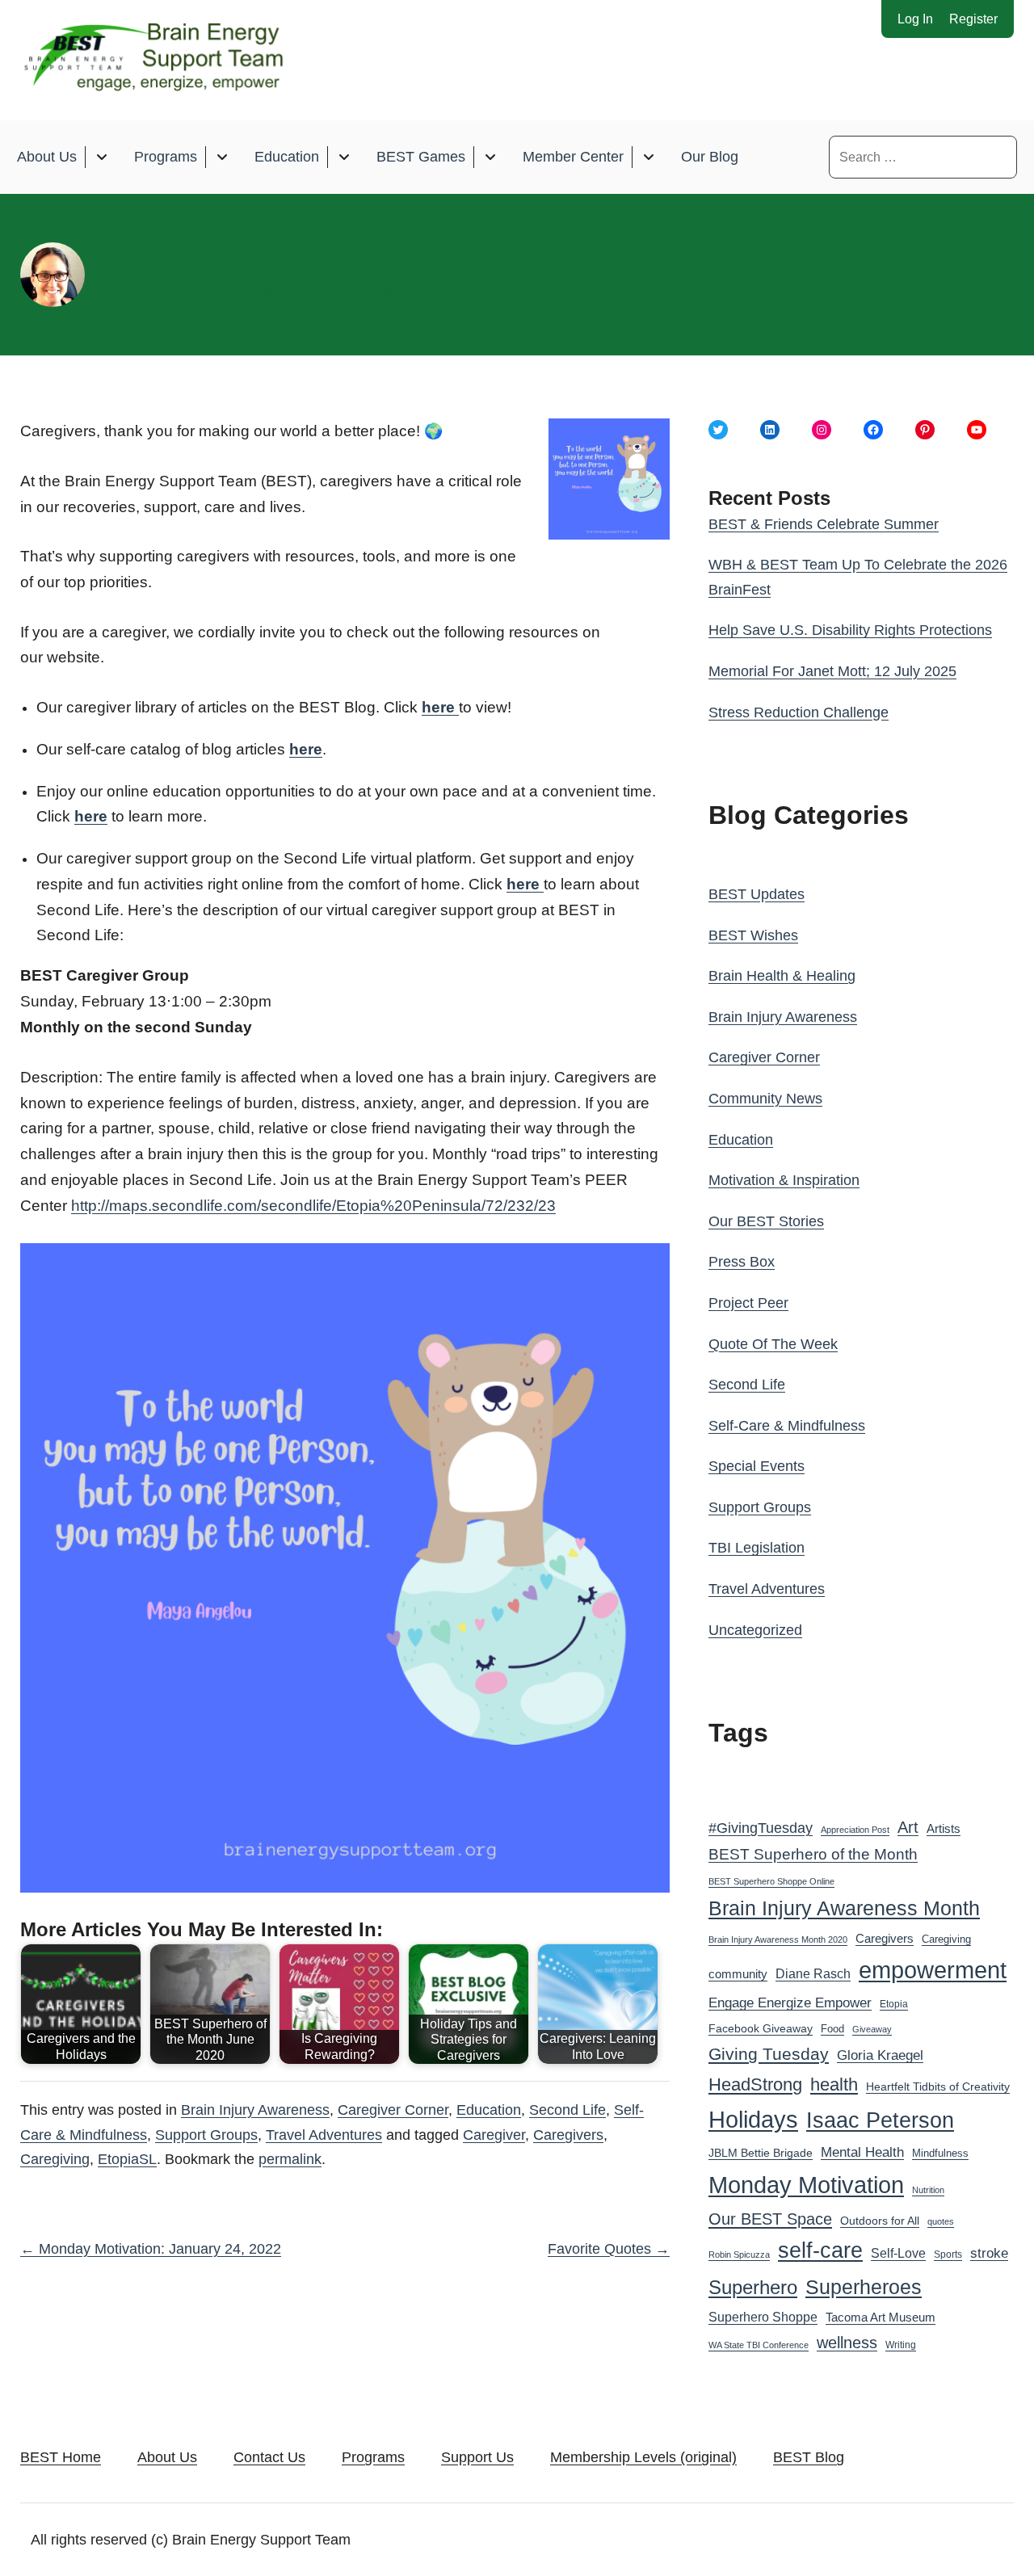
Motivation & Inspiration (784, 1180)
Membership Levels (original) (643, 2457)
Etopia (894, 2004)
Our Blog (710, 157)
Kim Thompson (355, 292)
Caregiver (494, 2135)
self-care (820, 2250)
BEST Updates (757, 894)
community (738, 1974)
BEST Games (421, 157)
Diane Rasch (813, 1973)
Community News (765, 1099)
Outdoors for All (880, 2221)
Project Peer (748, 1303)
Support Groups (206, 2135)
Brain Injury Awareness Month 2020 (778, 1939)
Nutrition (928, 2190)
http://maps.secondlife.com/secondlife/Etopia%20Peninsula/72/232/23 (313, 1206)
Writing (901, 2345)
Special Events (757, 1466)
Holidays (753, 2120)
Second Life (567, 2110)
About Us (47, 157)
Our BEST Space (770, 2219)
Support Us (477, 2457)
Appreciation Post (855, 1830)
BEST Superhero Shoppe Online (771, 1881)
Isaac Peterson (880, 2120)
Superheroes (864, 2287)
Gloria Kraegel (880, 2055)
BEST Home (61, 2457)
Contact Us (269, 2457)
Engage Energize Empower (790, 2002)
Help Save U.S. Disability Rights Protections (850, 630)
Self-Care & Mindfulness (787, 1426)
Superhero (753, 2287)
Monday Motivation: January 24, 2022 (151, 2249)
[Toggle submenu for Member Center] (648, 157)
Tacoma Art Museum (881, 2318)
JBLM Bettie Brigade (761, 2153)
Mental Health (862, 2152)
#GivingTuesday (761, 1828)
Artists (944, 1829)
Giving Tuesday (769, 2054)
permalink (290, 2159)
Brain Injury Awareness (255, 2110)
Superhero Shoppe (763, 2317)
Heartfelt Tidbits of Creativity (938, 2087)
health (834, 2084)
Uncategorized (755, 1630)
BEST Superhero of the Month (813, 1854)
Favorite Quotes (609, 2249)
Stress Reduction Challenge (799, 712)
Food (832, 2029)
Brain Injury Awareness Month (844, 1908)
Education (287, 157)
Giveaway (872, 2029)
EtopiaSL (127, 2159)
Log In (915, 19)
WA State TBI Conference (759, 2345)
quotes (941, 2221)
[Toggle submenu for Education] (344, 157)
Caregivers (568, 2135)
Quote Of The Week (773, 1344)
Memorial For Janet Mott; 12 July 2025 (832, 671)
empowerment (933, 1970)
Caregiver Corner (393, 2110)
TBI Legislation (757, 1548)
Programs (166, 157)
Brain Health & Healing (782, 976)
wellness (847, 2343)
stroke (989, 2253)
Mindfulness (940, 2154)
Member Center (573, 157)
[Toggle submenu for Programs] (222, 157)
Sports (948, 2255)
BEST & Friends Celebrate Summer (824, 524)
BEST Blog (809, 2457)
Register (973, 19)
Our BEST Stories (766, 1221)
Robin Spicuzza (739, 2255)
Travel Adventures (324, 2135)
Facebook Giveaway (761, 2029)
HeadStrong (755, 2084)
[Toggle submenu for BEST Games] (490, 157)
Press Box (742, 1262)
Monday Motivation (806, 2185)
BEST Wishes (753, 935)
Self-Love (898, 2253)
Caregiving (55, 2159)
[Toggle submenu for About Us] (101, 157)
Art (908, 1827)
